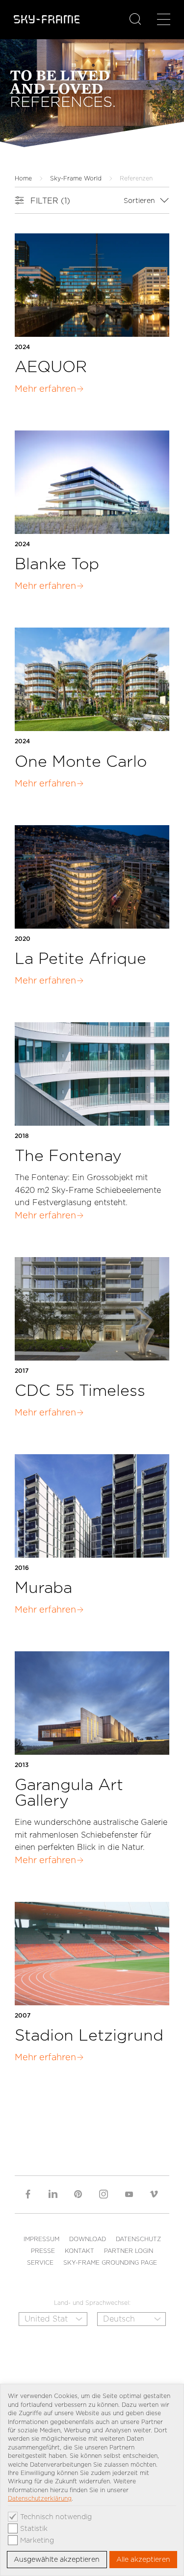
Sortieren (140, 201)
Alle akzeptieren (143, 2559)
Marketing (37, 2540)
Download (88, 2239)
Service (40, 2262)
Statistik (34, 2528)
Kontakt (79, 2251)
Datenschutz (138, 2239)
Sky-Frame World (76, 178)
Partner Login (129, 2251)
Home (23, 178)
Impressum (41, 2239)
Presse (43, 2251)
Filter (50, 201)
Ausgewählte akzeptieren (57, 2559)
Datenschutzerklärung (40, 2498)
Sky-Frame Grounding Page (110, 2262)
